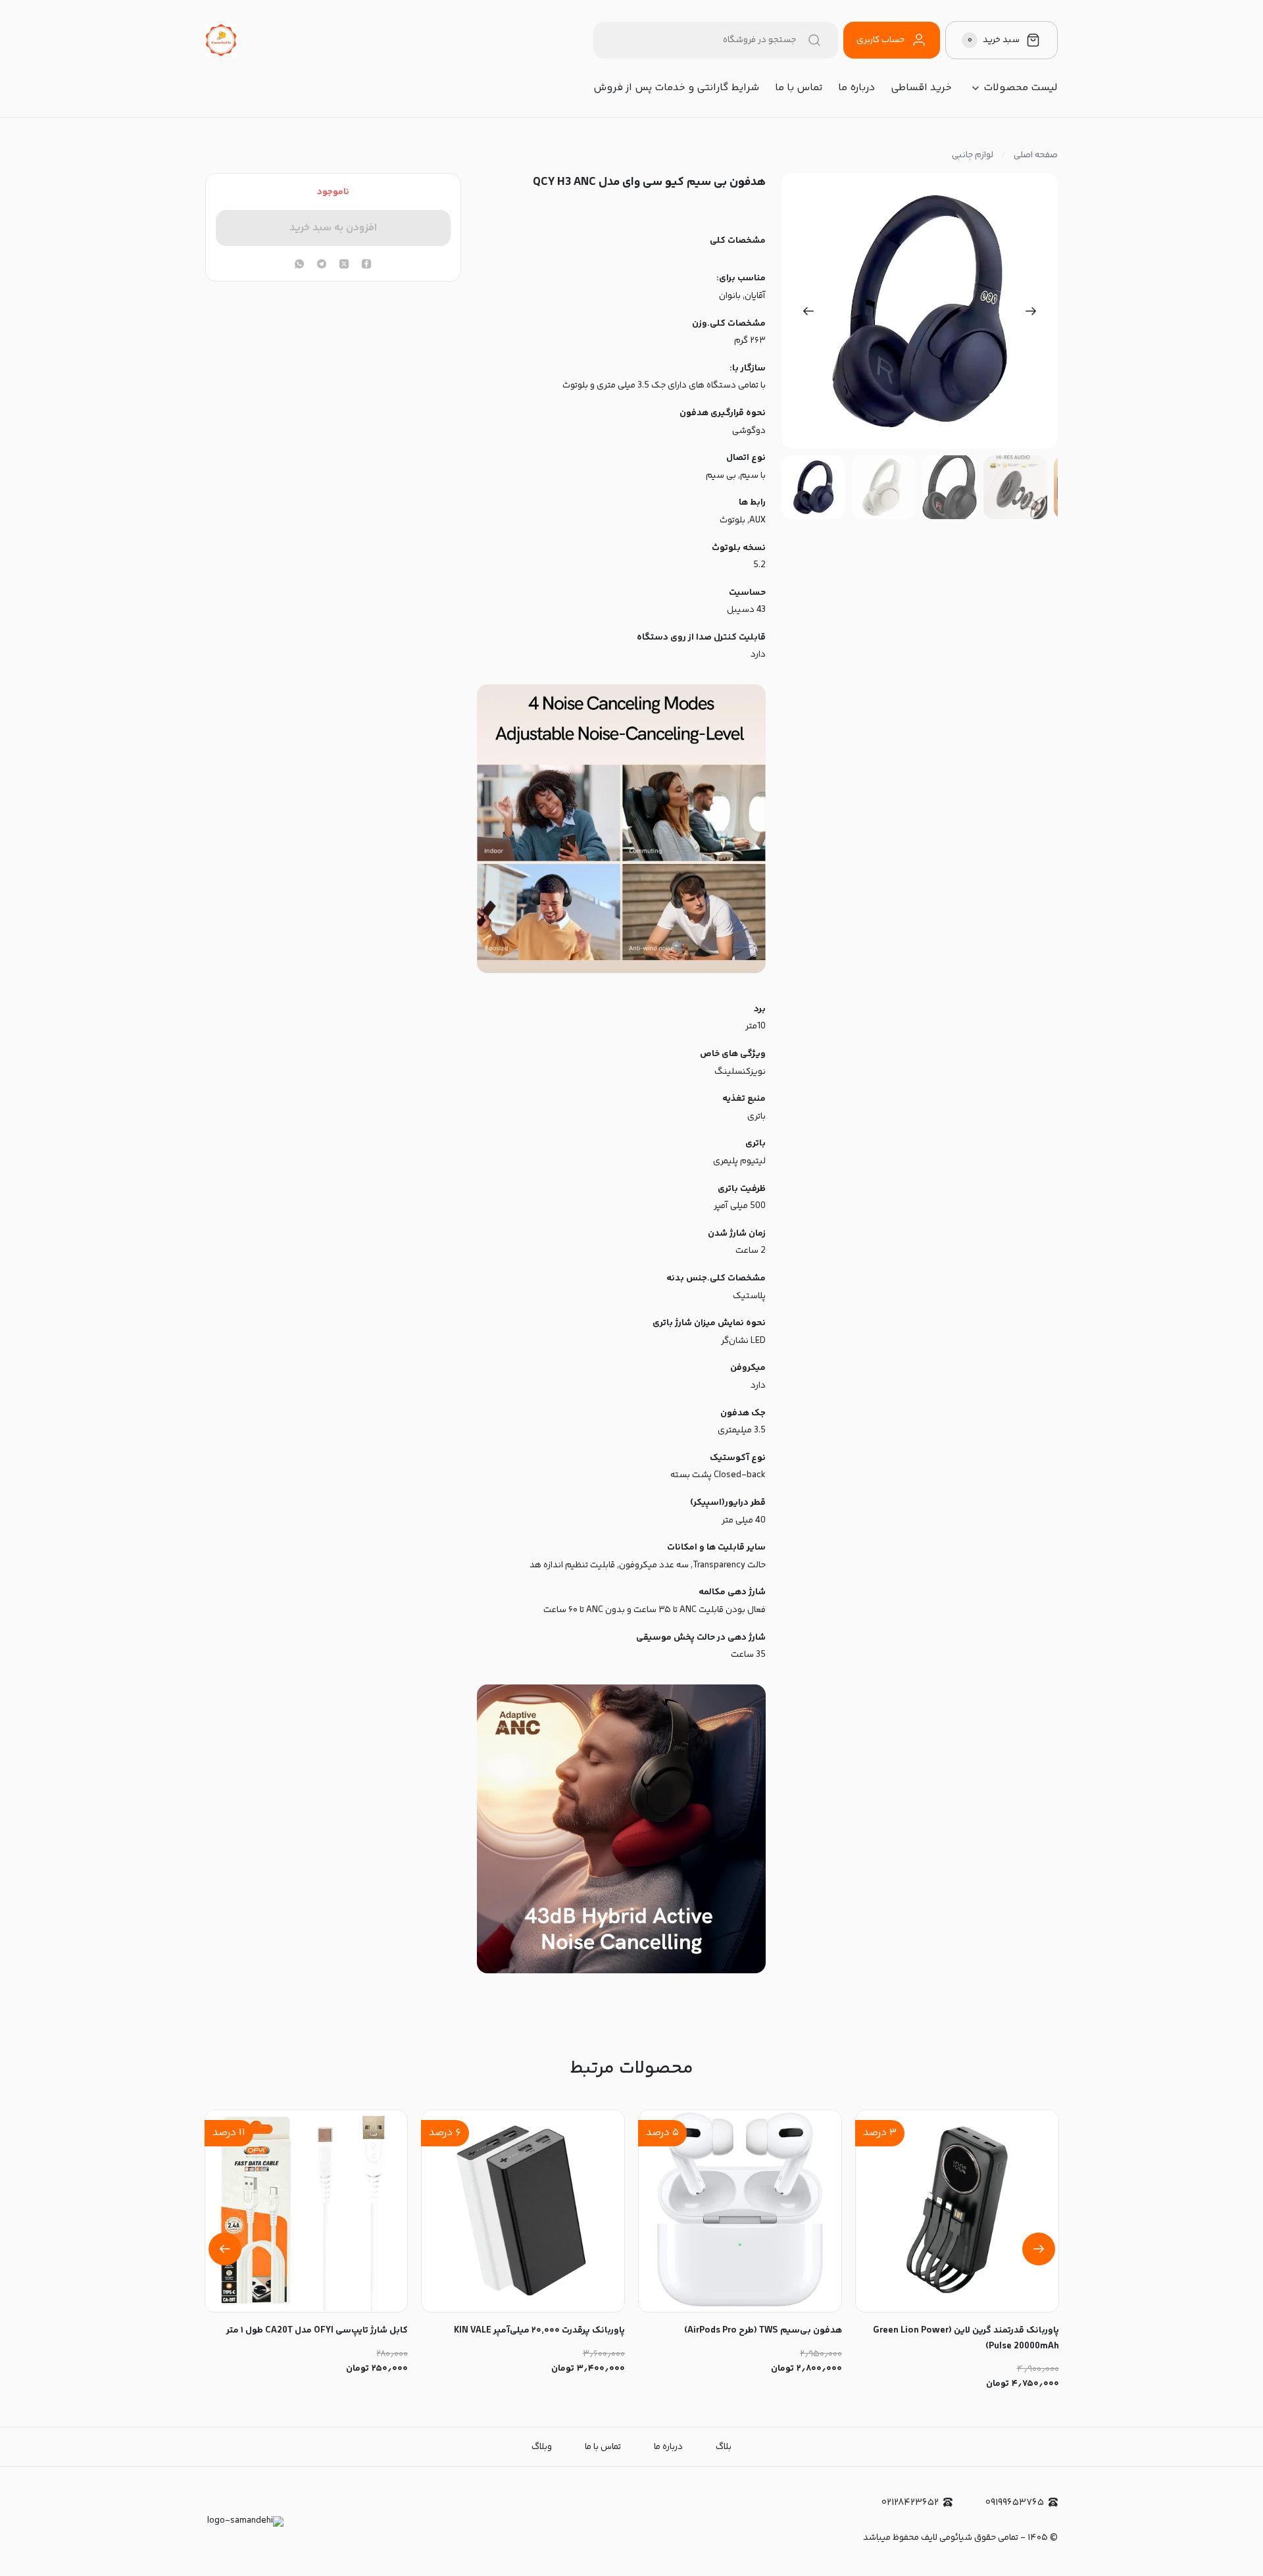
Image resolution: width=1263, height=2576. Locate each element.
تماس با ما (799, 88)
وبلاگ (542, 2447)
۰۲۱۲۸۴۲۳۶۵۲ (910, 2503)
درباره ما (856, 88)
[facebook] (366, 265)
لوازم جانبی (973, 155)
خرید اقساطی (921, 88)
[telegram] (322, 265)
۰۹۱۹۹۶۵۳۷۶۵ (1015, 2503)
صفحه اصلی (1036, 155)
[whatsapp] (299, 265)
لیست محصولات (1021, 88)
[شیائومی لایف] (221, 40)
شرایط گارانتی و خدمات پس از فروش (676, 88)
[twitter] (344, 265)
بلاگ (724, 2447)
